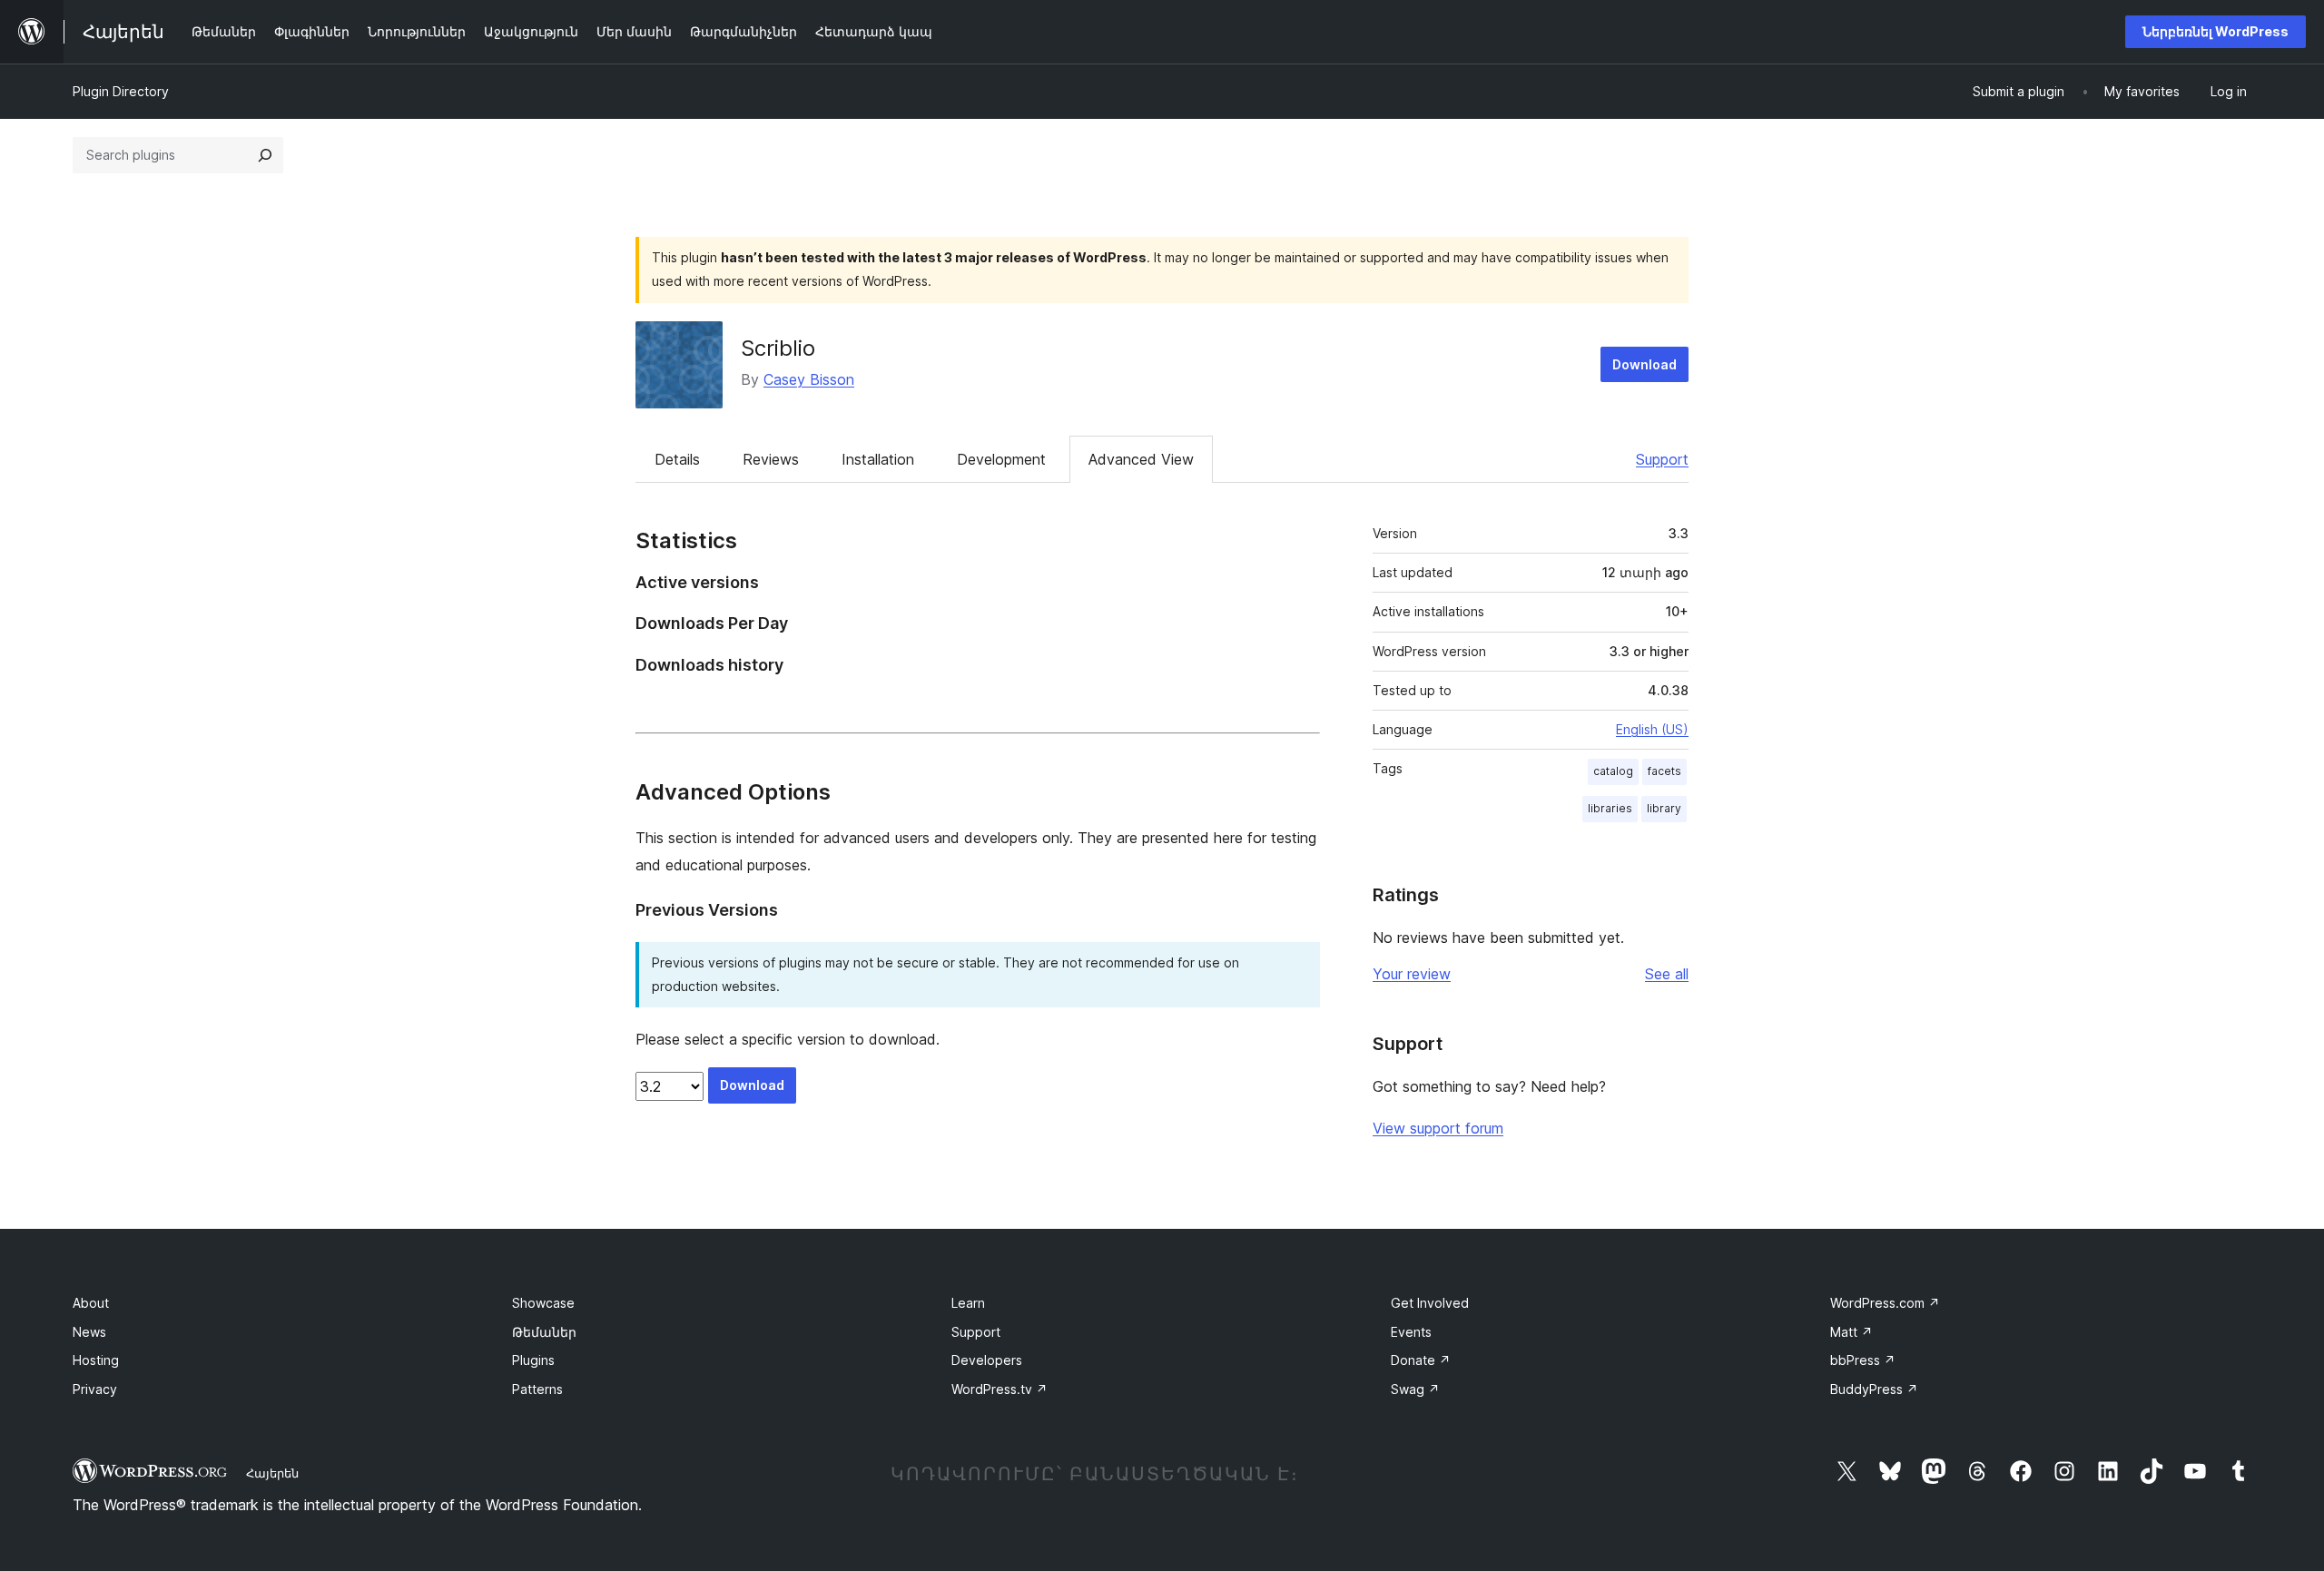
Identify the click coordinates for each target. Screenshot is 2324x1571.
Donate (1421, 1360)
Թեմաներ (544, 1332)
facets (1664, 771)
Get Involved (1430, 1303)
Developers (987, 1360)
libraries (1610, 808)
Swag (1415, 1389)
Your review (1412, 974)
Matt (1851, 1332)
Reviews (771, 459)
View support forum (1438, 1128)
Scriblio (778, 348)
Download (1645, 364)
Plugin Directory (121, 91)
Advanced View (1141, 459)
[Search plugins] (265, 155)
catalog (1613, 771)
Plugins (533, 1360)
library (1664, 808)
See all (1667, 974)
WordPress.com (1885, 1303)
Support (1662, 459)
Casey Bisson (809, 379)
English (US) (1652, 729)
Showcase (543, 1303)
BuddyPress (1874, 1389)
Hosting (96, 1360)
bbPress (1863, 1360)
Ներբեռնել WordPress (2216, 31)
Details (677, 459)
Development (1001, 459)
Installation (878, 459)
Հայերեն (272, 1473)
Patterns (537, 1389)
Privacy (95, 1389)
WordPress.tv (1000, 1389)
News (89, 1332)
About (91, 1303)
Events (1411, 1332)
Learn (968, 1303)
